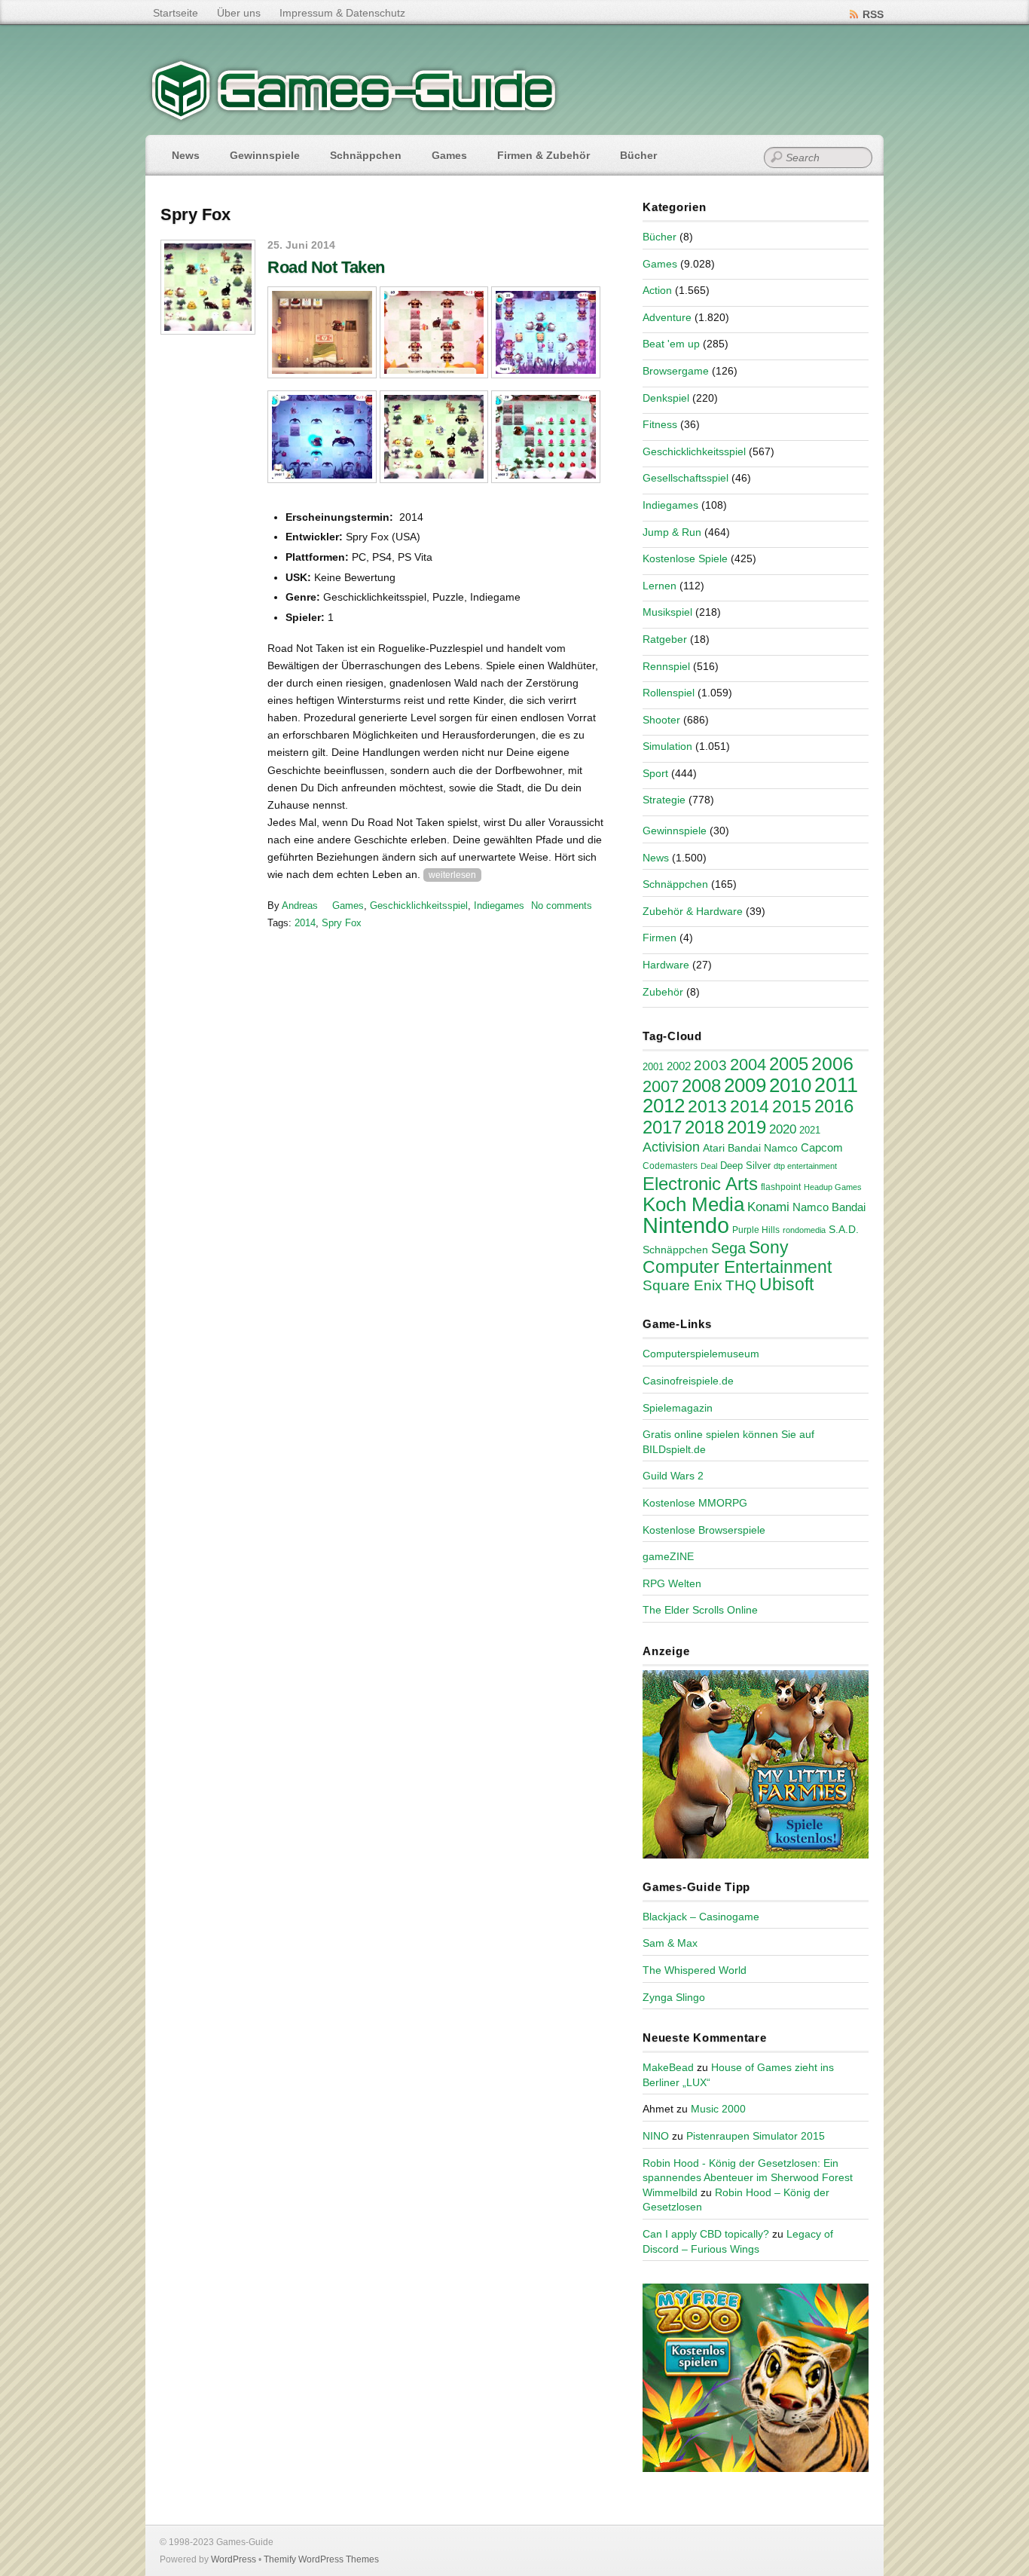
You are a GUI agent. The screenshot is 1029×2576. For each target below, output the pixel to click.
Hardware (666, 965)
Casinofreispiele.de (688, 1381)
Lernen (660, 586)
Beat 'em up (671, 344)
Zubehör (663, 992)
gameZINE (668, 1556)
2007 (661, 1086)
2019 (747, 1127)
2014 (305, 923)
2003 (710, 1065)
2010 (790, 1085)
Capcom (822, 1148)
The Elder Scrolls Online (700, 1610)
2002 (679, 1066)
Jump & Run (672, 532)
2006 (832, 1063)
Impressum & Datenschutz (342, 13)
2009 (745, 1085)
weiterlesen (452, 875)
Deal (709, 1166)
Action (657, 290)
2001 (653, 1067)
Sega (728, 1248)
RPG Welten (672, 1583)
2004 (748, 1065)
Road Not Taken (326, 267)
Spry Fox (342, 923)
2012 (664, 1106)
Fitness (660, 424)
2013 (707, 1106)
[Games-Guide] (354, 117)
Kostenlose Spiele (685, 558)
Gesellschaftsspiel (685, 478)
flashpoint (781, 1187)
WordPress (234, 2559)
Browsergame (676, 371)
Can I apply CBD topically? (706, 2234)
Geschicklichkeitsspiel (419, 906)
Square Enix (682, 1285)
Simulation (667, 746)
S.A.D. (844, 1229)
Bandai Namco (763, 1148)
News (186, 155)
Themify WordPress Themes (321, 2559)
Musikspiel (667, 612)
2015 (792, 1106)
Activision (671, 1147)
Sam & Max (670, 1943)
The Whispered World (695, 1970)
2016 (834, 1106)
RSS (873, 14)
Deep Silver (745, 1166)
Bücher (638, 155)
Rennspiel (666, 666)
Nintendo (686, 1225)
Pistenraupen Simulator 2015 (756, 2136)
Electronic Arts (700, 1184)
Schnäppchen (366, 155)
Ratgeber (665, 639)
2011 (836, 1085)
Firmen (660, 938)
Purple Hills (756, 1230)
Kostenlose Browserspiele (704, 1530)
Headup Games (833, 1187)
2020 (783, 1129)
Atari (714, 1148)
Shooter (661, 720)
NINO (656, 2136)
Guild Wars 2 (673, 1476)
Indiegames (499, 906)
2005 (789, 1064)
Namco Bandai (829, 1207)
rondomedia (804, 1230)
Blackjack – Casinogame (701, 1917)
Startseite (176, 13)
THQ (741, 1285)
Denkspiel (666, 398)
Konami (768, 1207)
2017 (662, 1127)
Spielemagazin (678, 1408)
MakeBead (668, 2067)
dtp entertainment (805, 1166)
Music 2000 (718, 2109)
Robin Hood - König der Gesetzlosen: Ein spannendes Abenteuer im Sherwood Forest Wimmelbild (748, 2178)
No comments (562, 906)
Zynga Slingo (674, 1997)
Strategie (664, 800)
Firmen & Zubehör (544, 155)
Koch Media (693, 1204)
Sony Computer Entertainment (737, 1257)
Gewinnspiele (265, 155)
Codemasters (670, 1166)
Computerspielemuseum (701, 1354)
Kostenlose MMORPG (695, 1503)
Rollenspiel (669, 693)
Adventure (667, 317)
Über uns (239, 13)
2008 (701, 1086)
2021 (810, 1130)
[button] (322, 333)
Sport (655, 773)
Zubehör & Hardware (693, 911)
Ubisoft (786, 1284)
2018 (704, 1127)
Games (449, 155)
